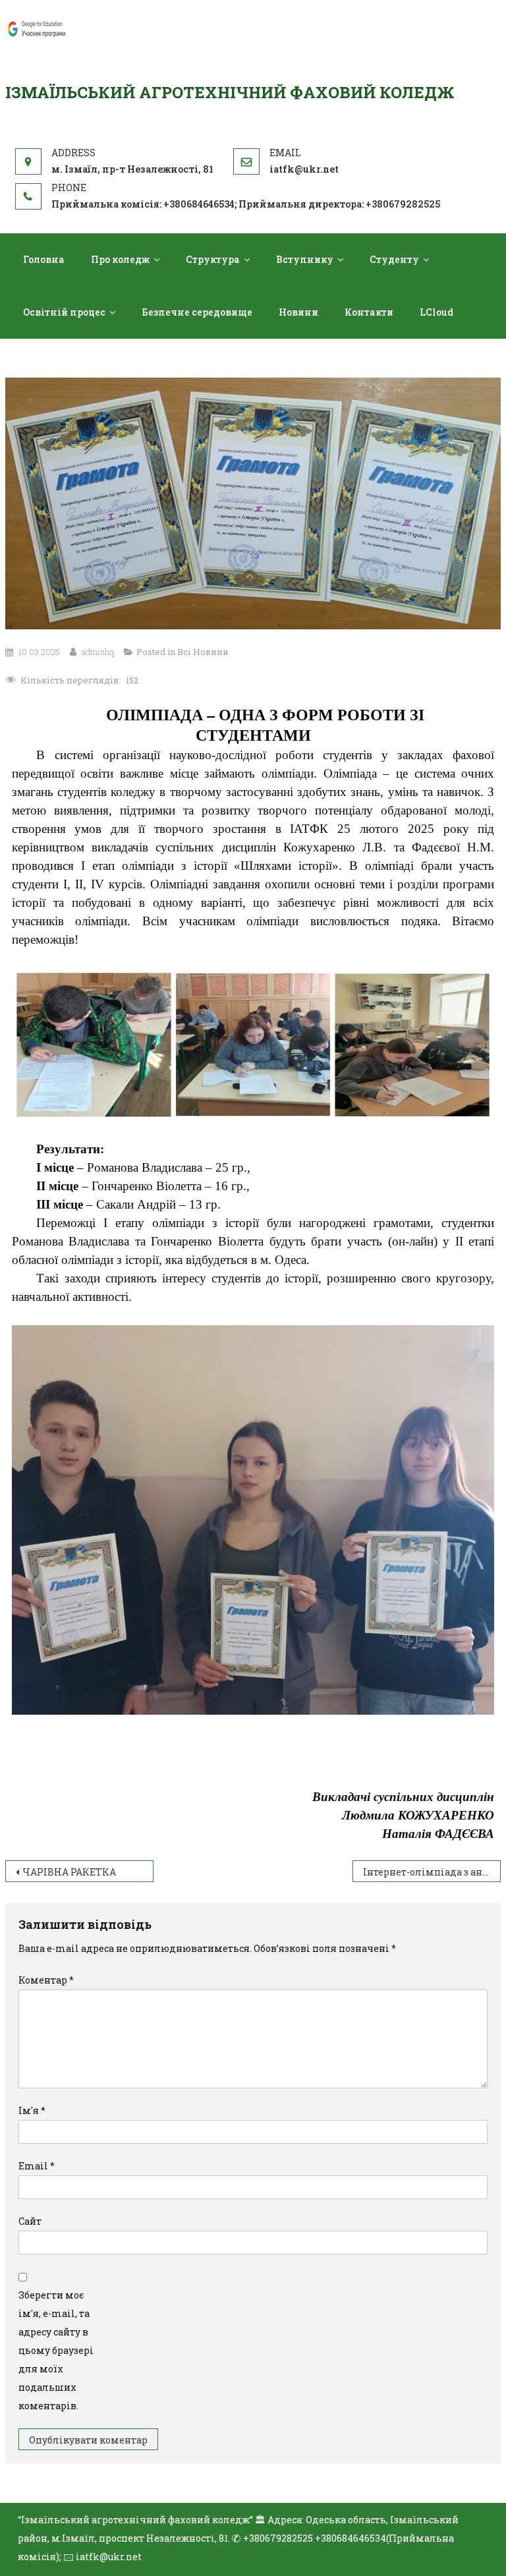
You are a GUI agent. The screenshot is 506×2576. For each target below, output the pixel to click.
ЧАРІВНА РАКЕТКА (69, 1872)
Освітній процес (64, 312)
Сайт (30, 2221)
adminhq (98, 652)
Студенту (394, 259)
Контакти (369, 312)
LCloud (436, 312)
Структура (213, 259)
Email (37, 2166)
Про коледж (120, 259)
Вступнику (305, 259)
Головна (44, 259)
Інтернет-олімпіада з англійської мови (432, 1872)
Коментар (46, 1980)
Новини (298, 312)
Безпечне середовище (197, 312)
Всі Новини (203, 652)
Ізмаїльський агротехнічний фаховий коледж (230, 92)
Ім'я (32, 2110)
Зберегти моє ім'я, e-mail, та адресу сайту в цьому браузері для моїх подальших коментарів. (56, 2350)
